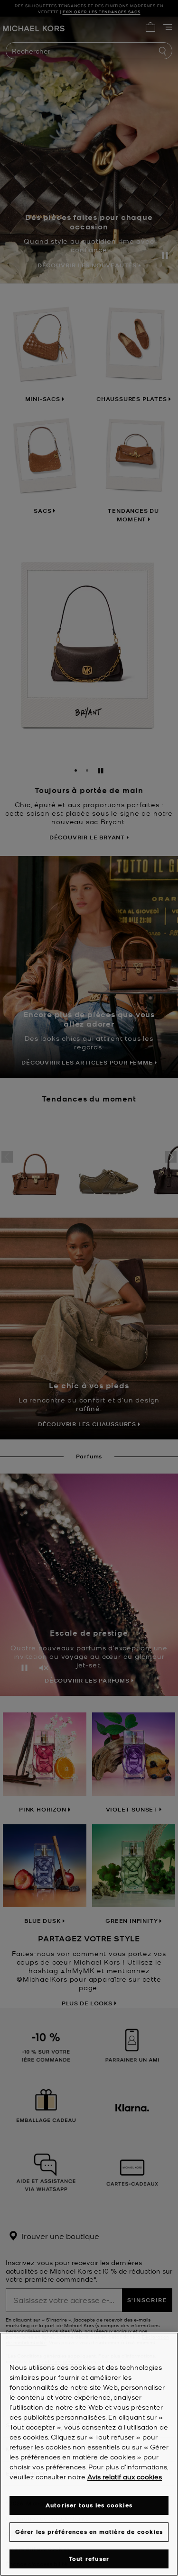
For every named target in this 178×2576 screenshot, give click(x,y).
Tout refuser (89, 2559)
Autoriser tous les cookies (89, 2505)
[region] (89, 2454)
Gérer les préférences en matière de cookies (89, 2532)
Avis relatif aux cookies (125, 2476)
